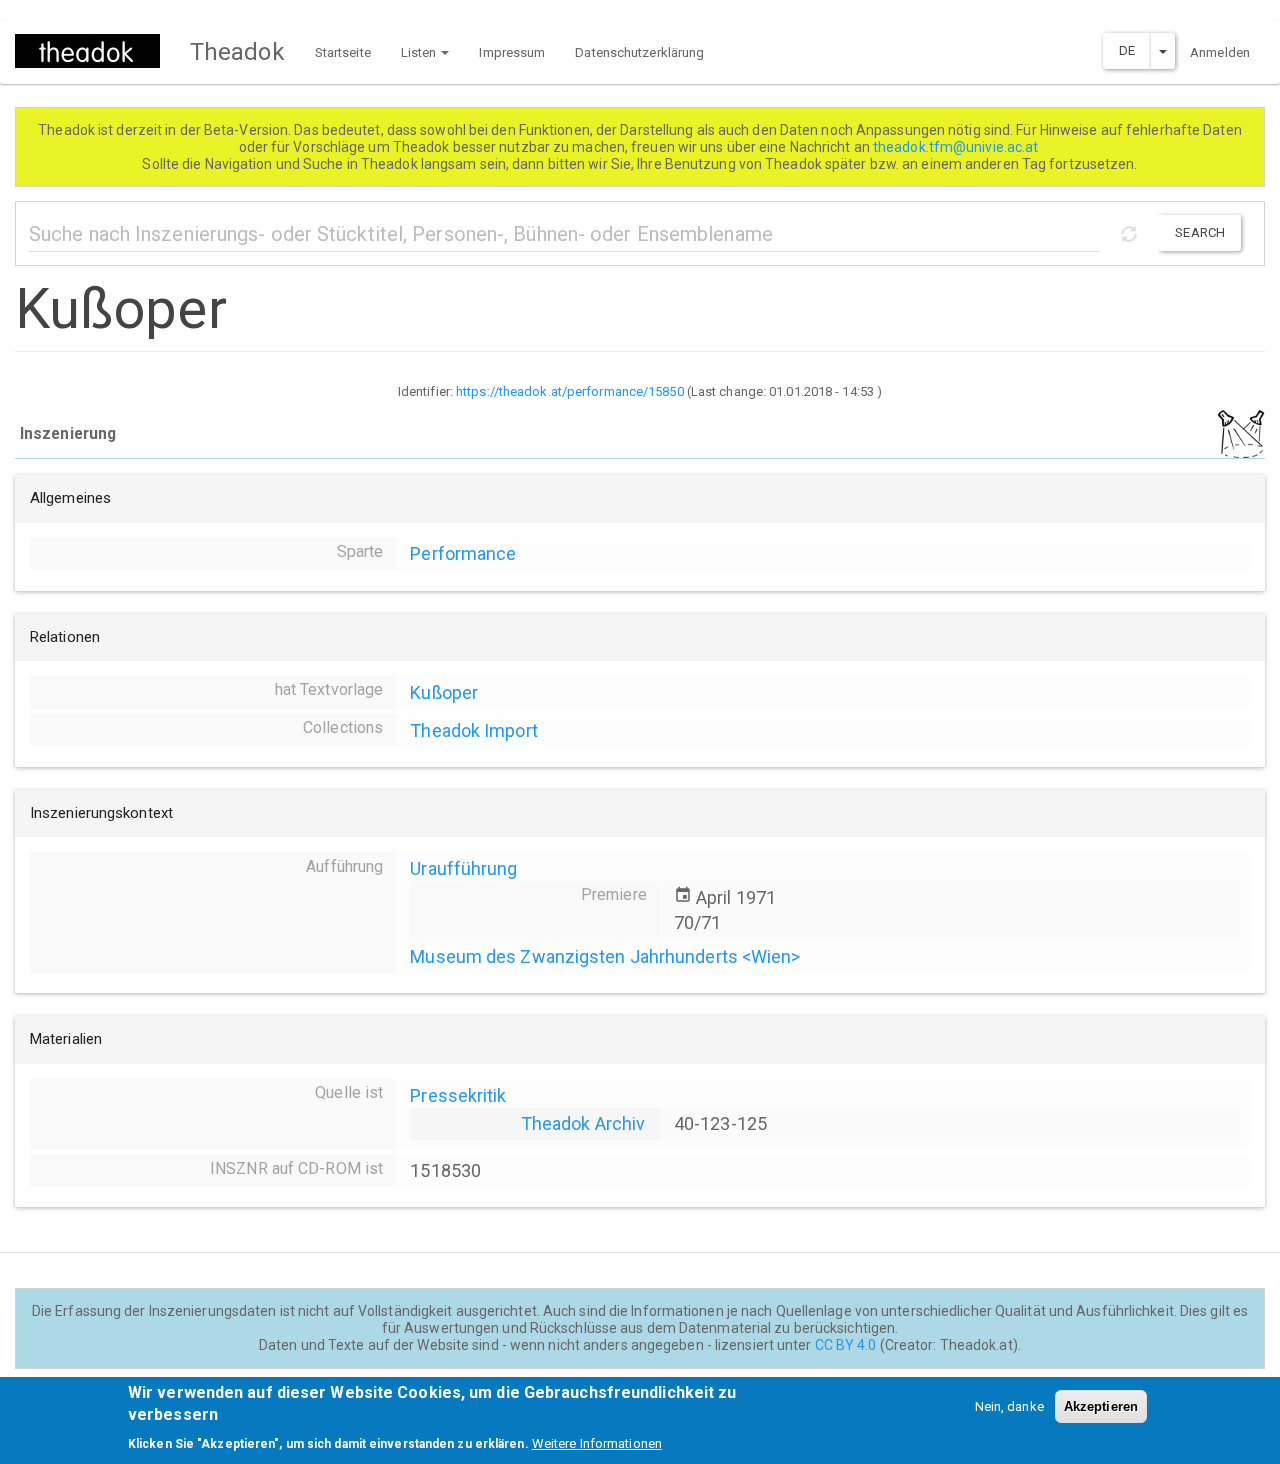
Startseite (343, 52)
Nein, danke (1009, 1406)
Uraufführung (463, 868)
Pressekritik (458, 1095)
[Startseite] (95, 51)
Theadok (237, 52)
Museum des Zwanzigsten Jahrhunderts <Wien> (605, 956)
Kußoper (444, 692)
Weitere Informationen (597, 1443)
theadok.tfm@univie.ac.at (957, 147)
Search (1200, 232)
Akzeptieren (1101, 1406)
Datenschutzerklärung (639, 52)
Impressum (512, 52)
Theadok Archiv (583, 1123)
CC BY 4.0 (846, 1345)
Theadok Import (473, 730)
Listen (420, 52)
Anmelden (1220, 52)
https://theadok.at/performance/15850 (570, 391)
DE (1127, 50)
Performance (463, 553)
